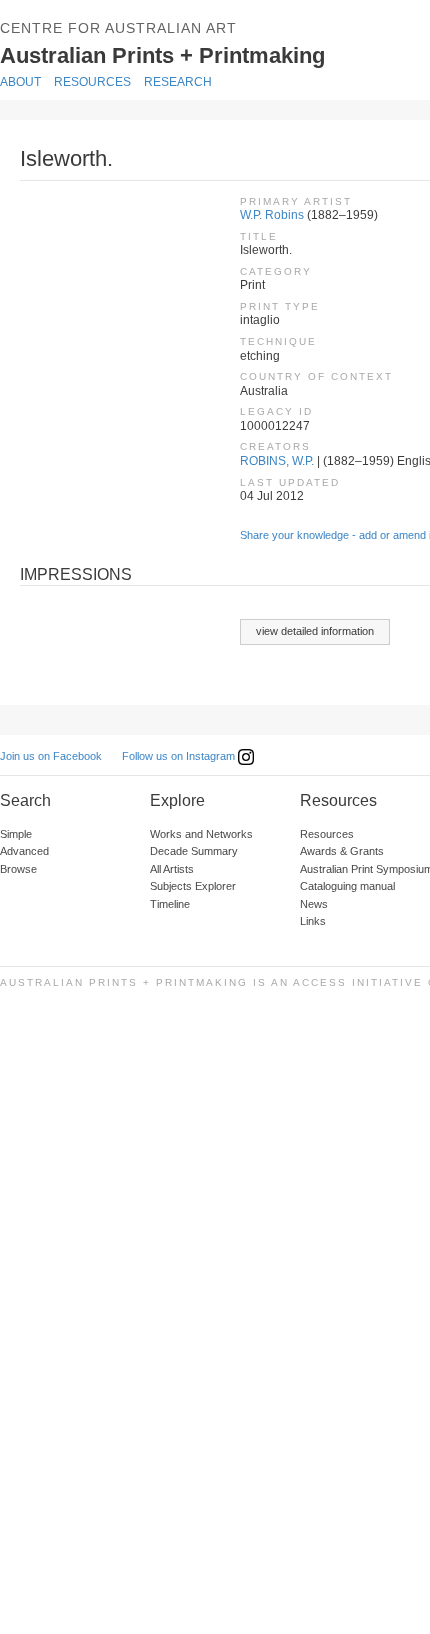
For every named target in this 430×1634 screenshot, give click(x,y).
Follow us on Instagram (180, 756)
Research (178, 82)
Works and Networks (201, 834)
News (314, 904)
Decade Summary (194, 851)
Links (313, 921)
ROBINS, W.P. (277, 461)
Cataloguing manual (347, 886)
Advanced (24, 851)
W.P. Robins (272, 215)
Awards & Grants (342, 851)
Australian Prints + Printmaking (192, 54)
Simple (16, 834)
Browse (18, 869)
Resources (92, 82)
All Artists (172, 869)
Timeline (170, 904)
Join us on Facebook (51, 756)
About (20, 82)
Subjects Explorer (193, 886)
